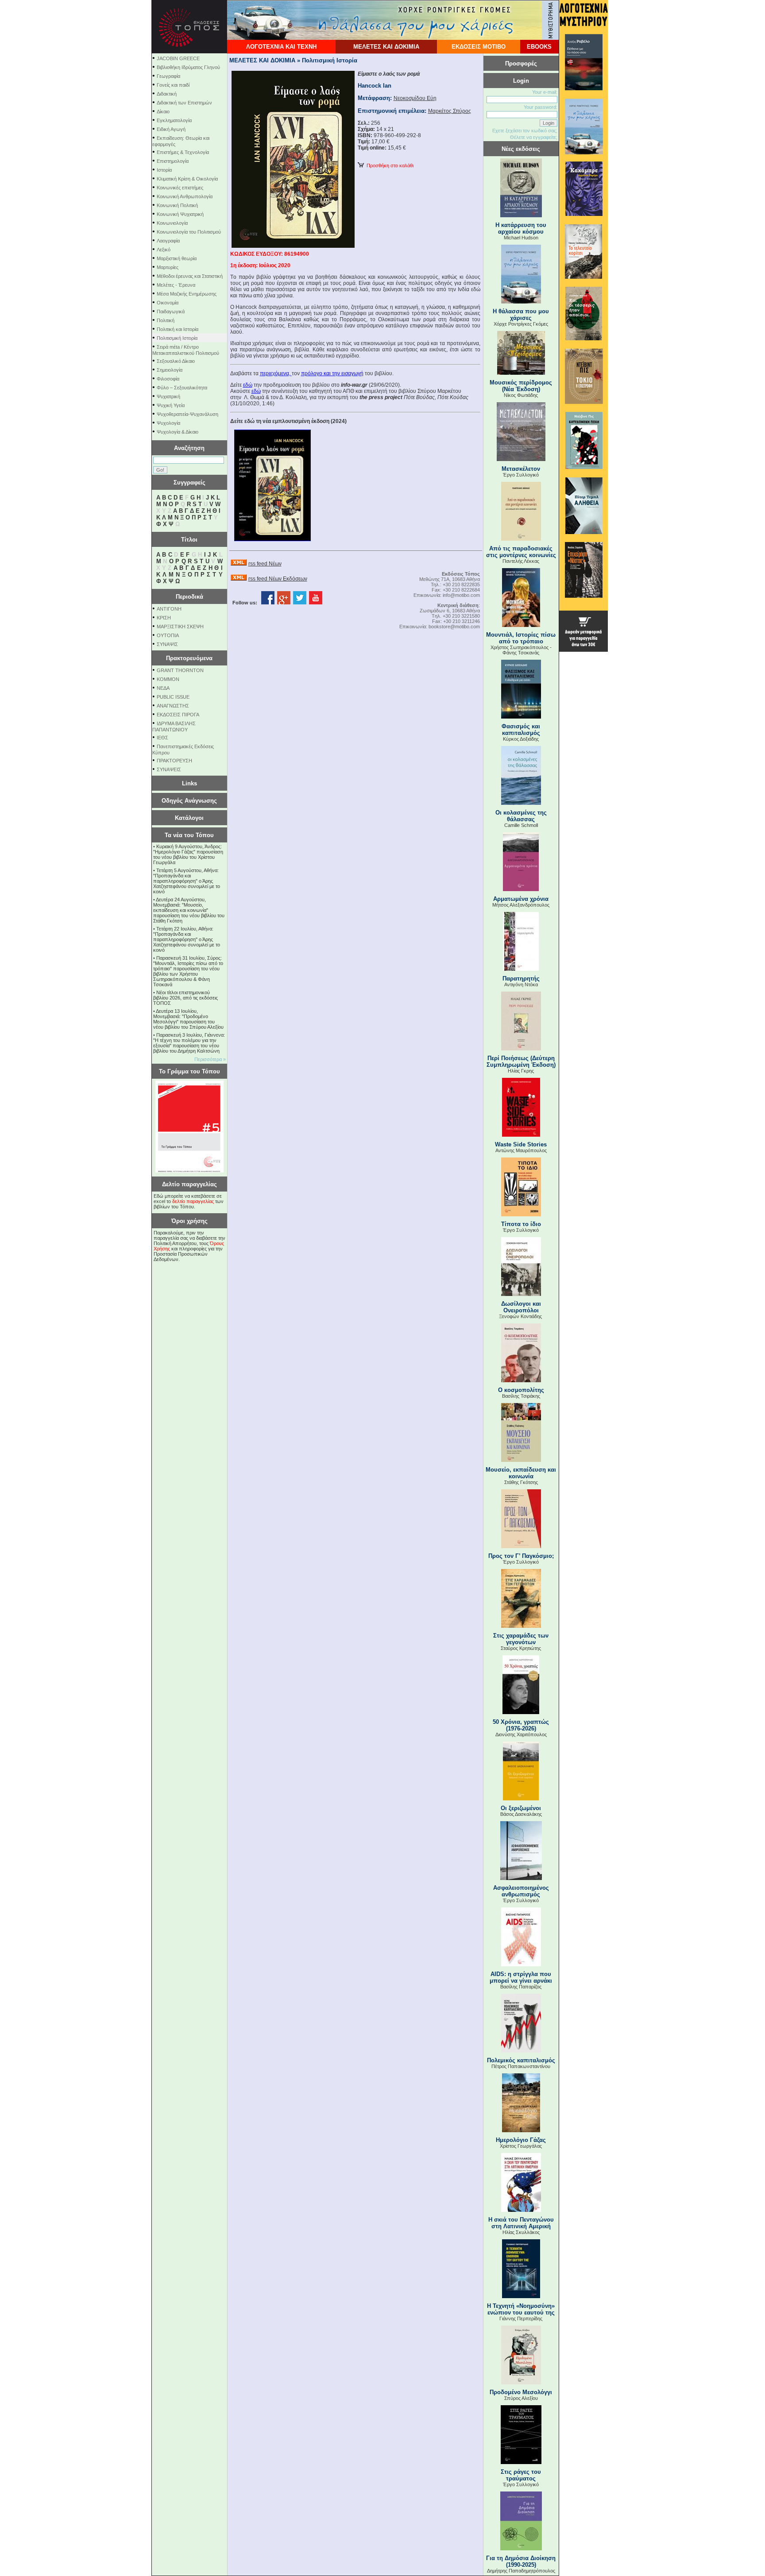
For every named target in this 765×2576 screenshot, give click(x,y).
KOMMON (168, 679)
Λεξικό (164, 250)
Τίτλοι (189, 540)
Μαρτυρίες (168, 267)
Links (189, 783)
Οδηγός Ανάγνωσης (189, 801)
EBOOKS (539, 47)
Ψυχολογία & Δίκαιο (178, 432)
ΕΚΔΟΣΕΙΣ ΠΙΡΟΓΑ (178, 715)
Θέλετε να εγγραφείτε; (534, 137)
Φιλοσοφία (168, 379)
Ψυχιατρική (168, 396)
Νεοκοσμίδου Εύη (415, 98)
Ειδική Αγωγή (171, 129)
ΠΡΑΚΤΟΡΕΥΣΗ (174, 761)
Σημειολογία (170, 370)
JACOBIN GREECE (178, 58)
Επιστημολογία (173, 161)
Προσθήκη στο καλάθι (389, 165)
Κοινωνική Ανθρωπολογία (185, 196)
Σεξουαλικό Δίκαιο (176, 361)
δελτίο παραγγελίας (193, 1201)
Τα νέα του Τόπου (189, 835)
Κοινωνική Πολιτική (177, 205)
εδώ (248, 385)
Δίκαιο (163, 111)
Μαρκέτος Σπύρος (450, 111)
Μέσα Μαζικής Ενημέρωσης (187, 294)
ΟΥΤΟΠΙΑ (168, 635)
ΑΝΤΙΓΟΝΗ (169, 609)
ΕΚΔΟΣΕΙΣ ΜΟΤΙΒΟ (479, 47)
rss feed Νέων (265, 564)
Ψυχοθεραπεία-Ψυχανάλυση (187, 414)
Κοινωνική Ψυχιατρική (180, 214)
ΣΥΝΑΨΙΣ (167, 644)
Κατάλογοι (189, 818)
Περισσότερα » (210, 1059)
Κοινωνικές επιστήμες (180, 188)
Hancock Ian (375, 86)
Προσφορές (521, 63)
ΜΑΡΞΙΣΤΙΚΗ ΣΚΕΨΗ (180, 627)
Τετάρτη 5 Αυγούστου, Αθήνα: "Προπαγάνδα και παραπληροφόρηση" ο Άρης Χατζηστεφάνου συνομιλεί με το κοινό (187, 881)
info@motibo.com (461, 595)
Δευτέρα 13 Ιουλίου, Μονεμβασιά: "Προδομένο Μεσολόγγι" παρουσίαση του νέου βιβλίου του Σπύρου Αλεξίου (188, 1019)
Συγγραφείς (189, 483)
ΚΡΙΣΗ (164, 618)
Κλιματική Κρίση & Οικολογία (187, 179)
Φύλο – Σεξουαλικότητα (182, 388)
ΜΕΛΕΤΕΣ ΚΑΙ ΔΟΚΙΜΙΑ (386, 47)
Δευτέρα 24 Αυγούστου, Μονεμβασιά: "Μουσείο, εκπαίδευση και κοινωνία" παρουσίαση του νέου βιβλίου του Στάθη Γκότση (189, 910)
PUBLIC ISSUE (173, 697)
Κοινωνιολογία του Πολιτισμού (189, 232)
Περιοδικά (189, 597)
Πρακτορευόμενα (189, 658)
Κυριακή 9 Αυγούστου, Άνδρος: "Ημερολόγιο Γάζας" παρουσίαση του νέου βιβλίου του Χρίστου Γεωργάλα (188, 854)
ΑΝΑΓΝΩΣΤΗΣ (173, 706)
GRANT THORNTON (180, 670)
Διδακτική (167, 94)
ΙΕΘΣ (162, 738)
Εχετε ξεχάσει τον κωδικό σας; (525, 131)
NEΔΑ (163, 688)
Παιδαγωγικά (171, 311)
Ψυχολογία (168, 423)
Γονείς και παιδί (173, 85)
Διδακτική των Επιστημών (184, 103)
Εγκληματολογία (174, 120)
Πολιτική (166, 320)
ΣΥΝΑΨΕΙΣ (169, 769)
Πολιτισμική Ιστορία (177, 338)
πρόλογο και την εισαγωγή (332, 373)
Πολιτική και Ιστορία (178, 329)
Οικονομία (168, 303)
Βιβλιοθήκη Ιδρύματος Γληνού (188, 67)
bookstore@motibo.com (454, 627)
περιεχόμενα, (276, 373)
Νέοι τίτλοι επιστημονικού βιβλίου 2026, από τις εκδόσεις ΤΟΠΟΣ (185, 998)
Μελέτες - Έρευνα (176, 285)
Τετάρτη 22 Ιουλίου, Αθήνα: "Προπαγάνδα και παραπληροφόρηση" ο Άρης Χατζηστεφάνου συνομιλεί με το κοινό (187, 939)
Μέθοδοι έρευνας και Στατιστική (190, 276)
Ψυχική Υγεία (171, 405)
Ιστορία (164, 170)
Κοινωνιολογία (172, 223)
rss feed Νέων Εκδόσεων (278, 579)
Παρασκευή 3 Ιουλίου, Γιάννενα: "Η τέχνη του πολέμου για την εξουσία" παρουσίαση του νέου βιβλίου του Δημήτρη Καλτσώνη (189, 1043)
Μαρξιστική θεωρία (177, 258)
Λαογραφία (168, 241)
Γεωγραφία (168, 76)
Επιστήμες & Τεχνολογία (183, 152)
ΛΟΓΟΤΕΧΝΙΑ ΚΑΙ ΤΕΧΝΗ (281, 47)
